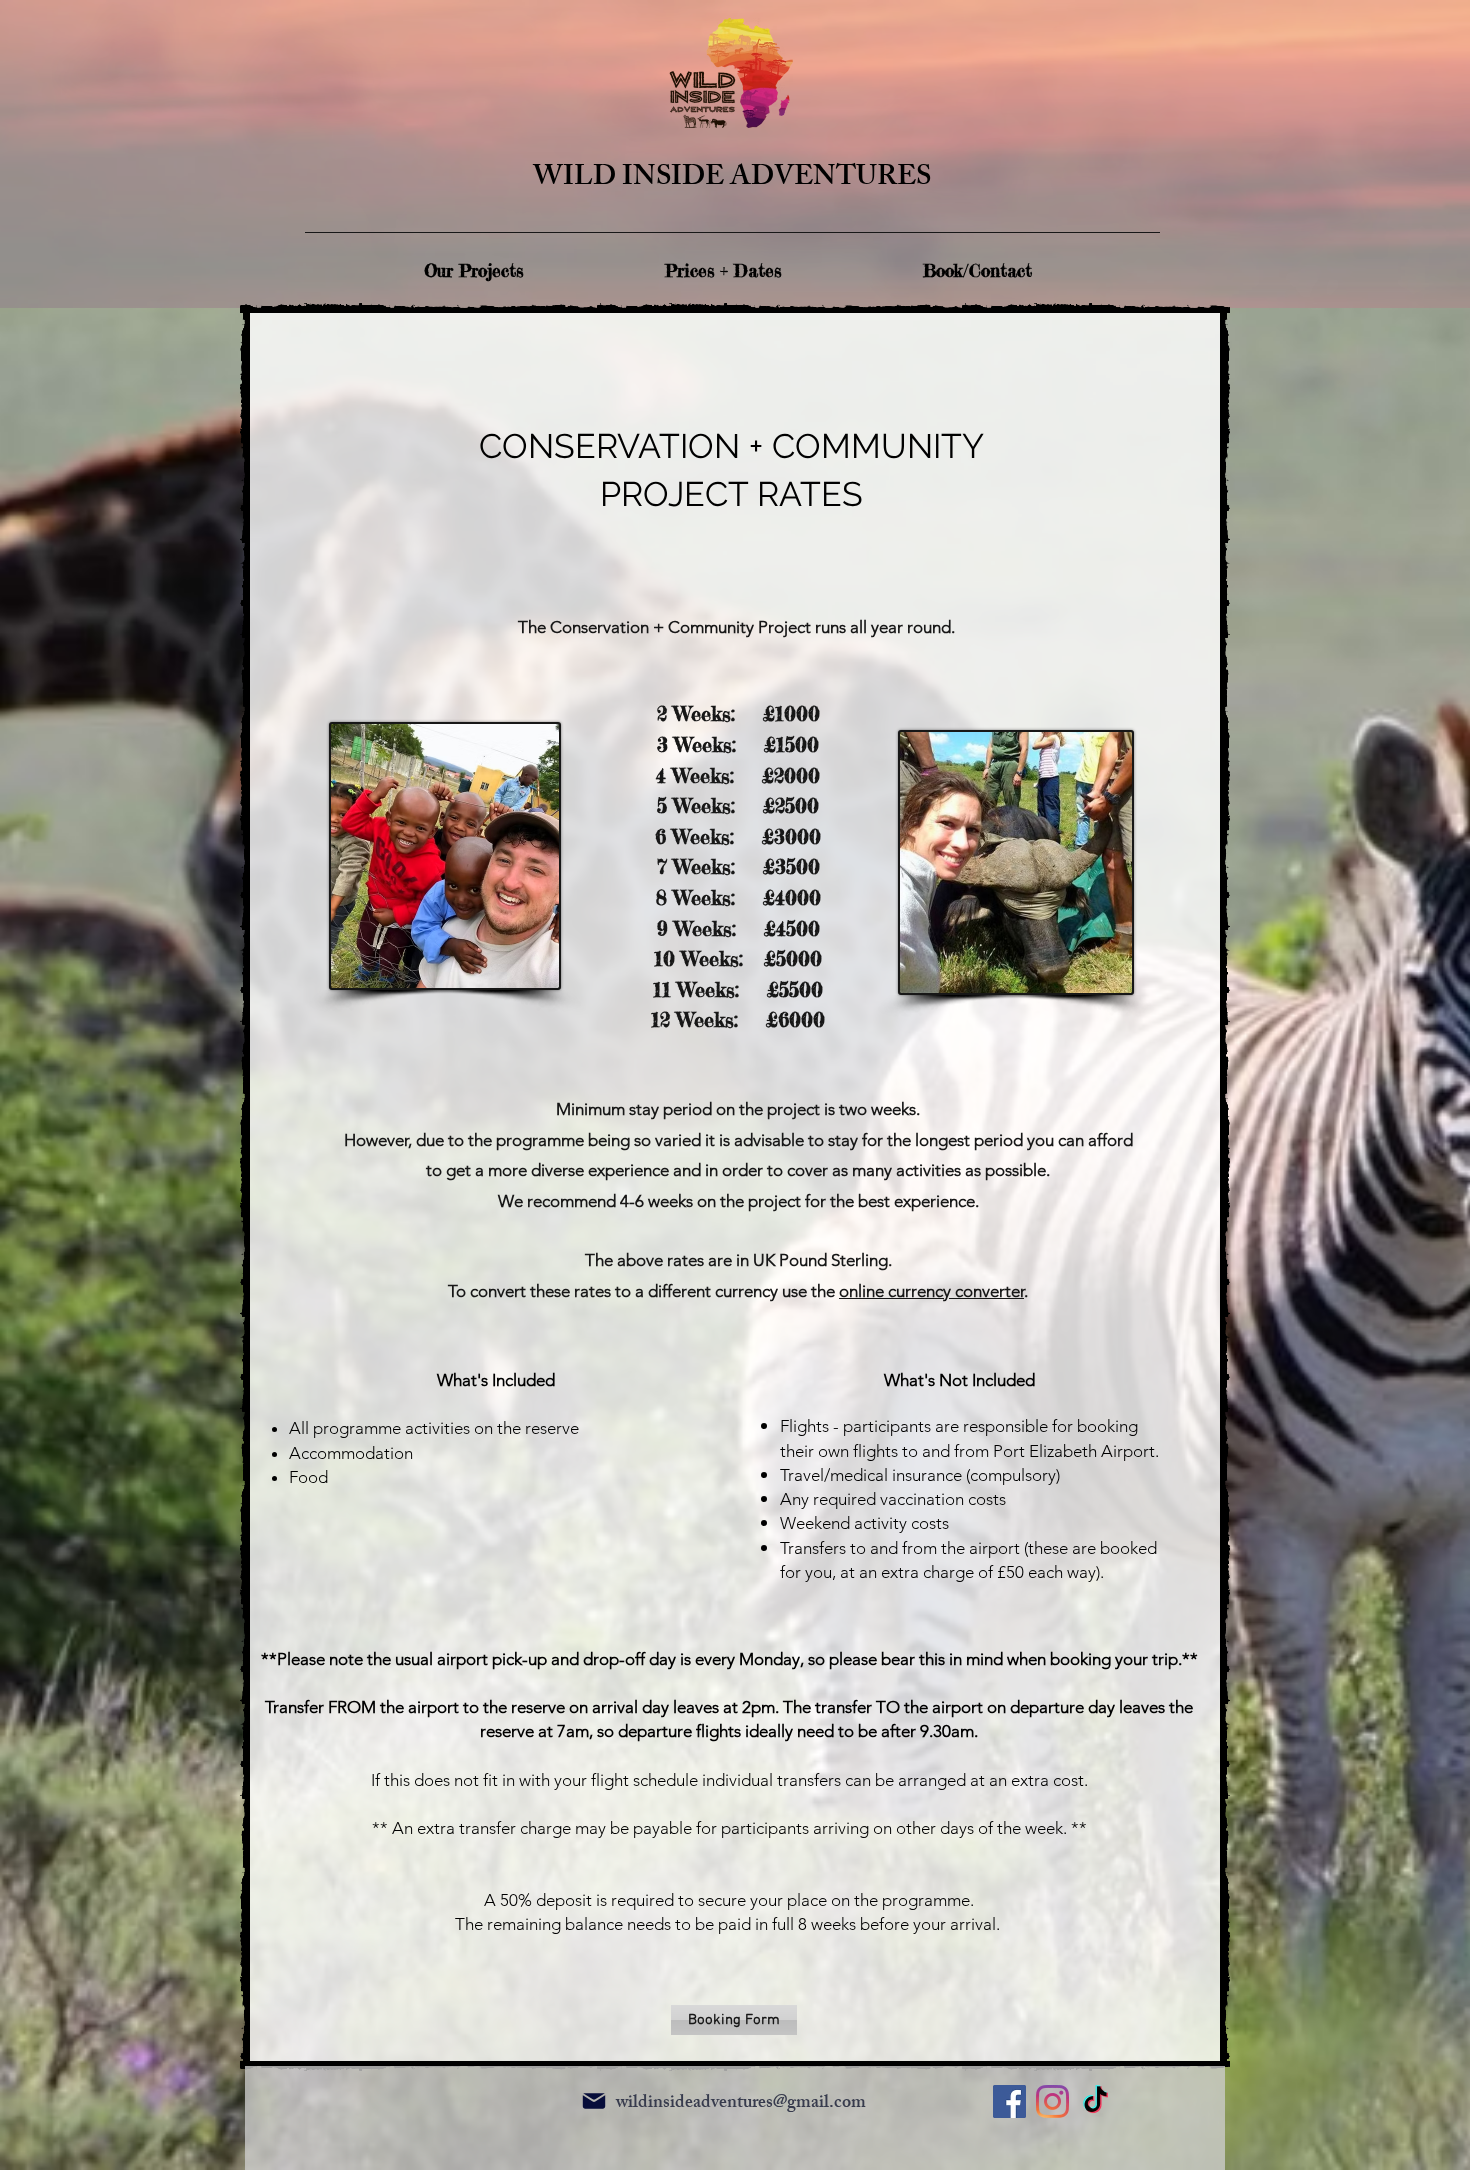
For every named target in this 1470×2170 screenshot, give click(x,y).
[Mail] (594, 2101)
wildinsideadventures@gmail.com (741, 2104)
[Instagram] (1052, 2101)
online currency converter (931, 1291)
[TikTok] (1095, 2101)
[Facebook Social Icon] (1009, 2101)
